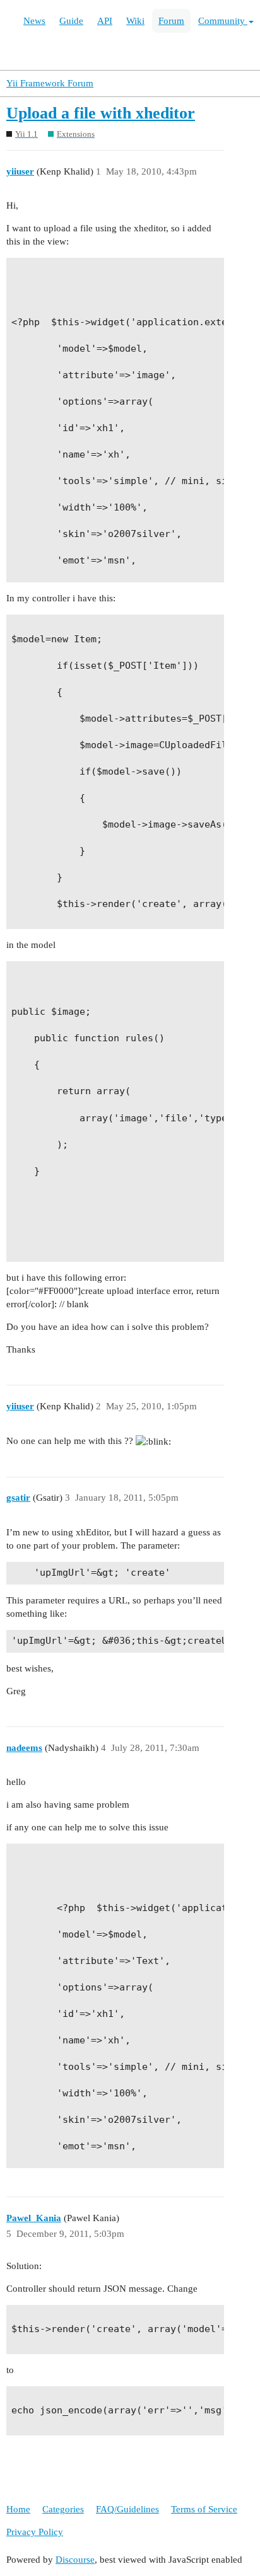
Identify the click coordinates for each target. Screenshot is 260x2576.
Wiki (135, 21)
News (34, 21)
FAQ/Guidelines (127, 2509)
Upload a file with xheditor (101, 113)
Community (223, 21)
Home (18, 2509)
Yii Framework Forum (50, 83)
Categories (63, 2509)
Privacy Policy (35, 2532)
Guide (71, 21)
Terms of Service (204, 2509)
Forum (171, 21)
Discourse (75, 2560)
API (105, 21)
